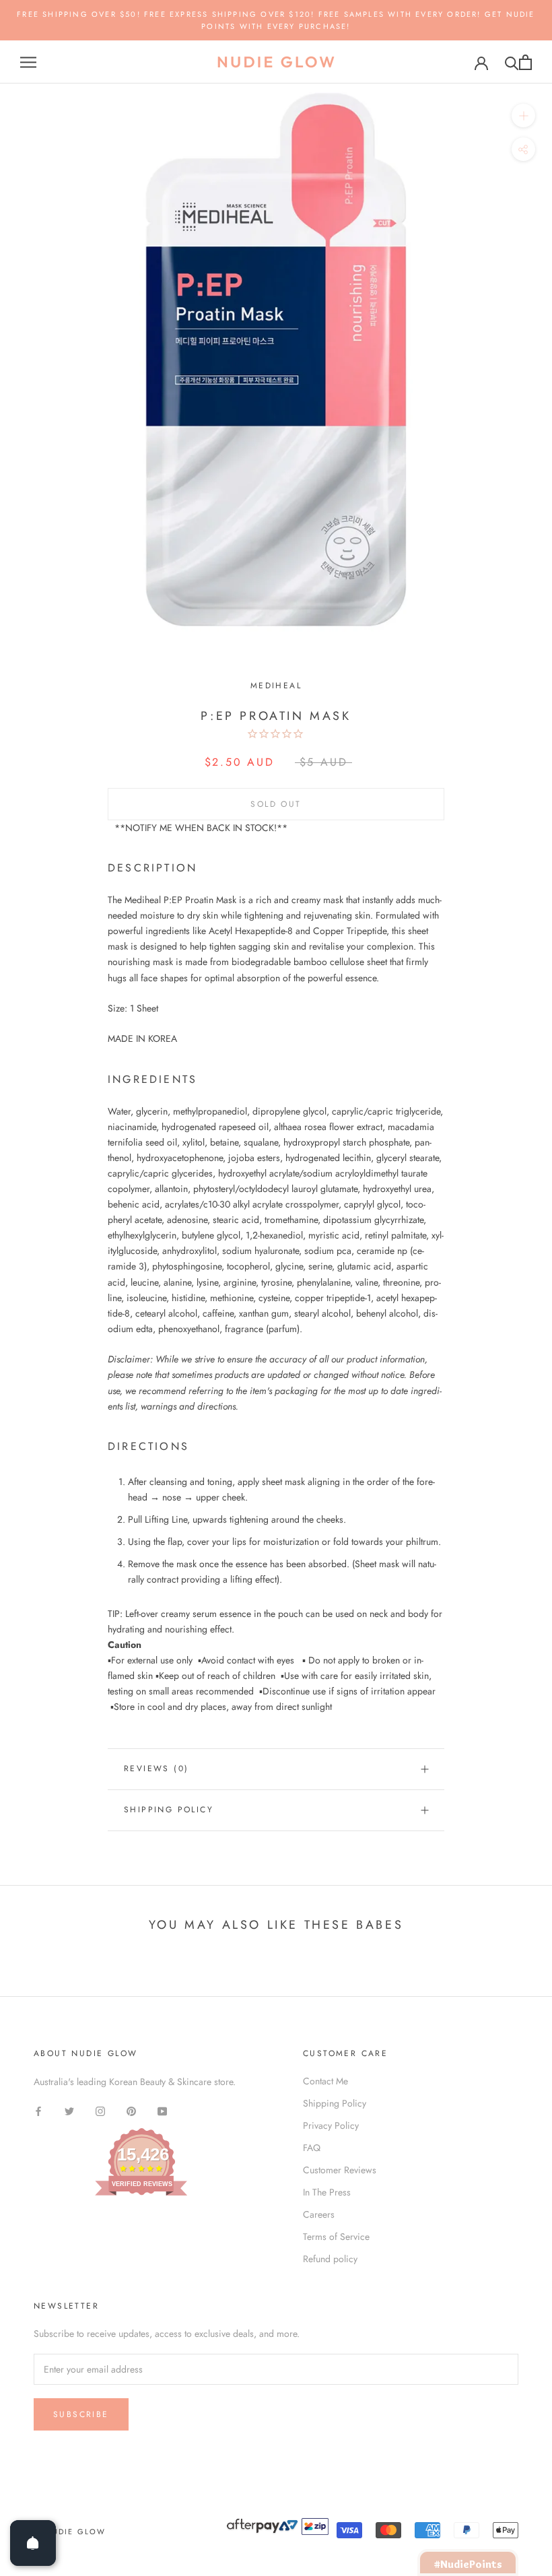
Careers (319, 2214)
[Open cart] (525, 62)
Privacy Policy (331, 2125)
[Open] (33, 2543)
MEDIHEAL (276, 686)
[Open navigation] (28, 62)
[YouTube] (162, 2111)
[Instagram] (100, 2111)
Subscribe (81, 2414)
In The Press (327, 2192)
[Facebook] (38, 2111)
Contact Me (325, 2081)
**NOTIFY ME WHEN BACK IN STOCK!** (201, 828)
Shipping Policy (169, 1810)
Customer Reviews (340, 2170)
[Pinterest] (131, 2111)
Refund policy (330, 2259)
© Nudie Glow (70, 2532)
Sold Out (276, 804)
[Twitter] (69, 2111)
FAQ (312, 2148)
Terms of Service (336, 2237)
